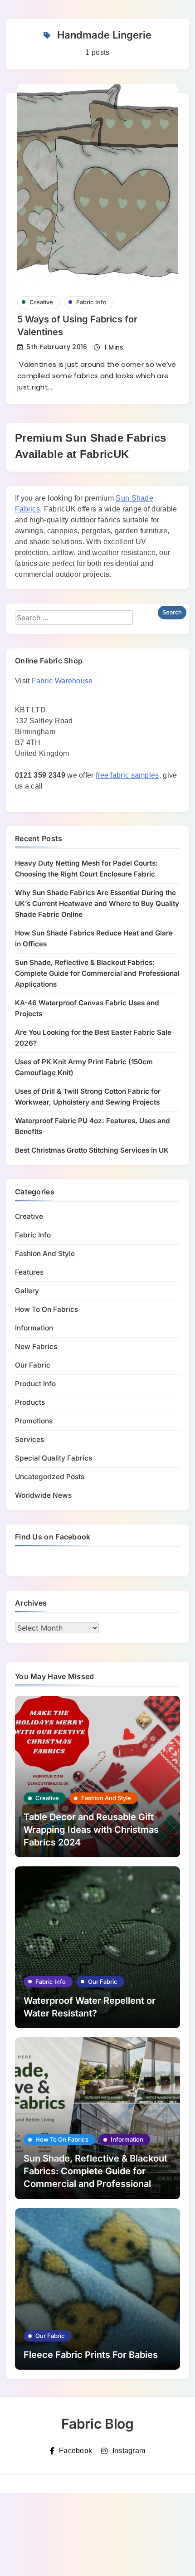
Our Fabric (33, 1365)
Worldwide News (43, 1495)
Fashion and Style (45, 1254)
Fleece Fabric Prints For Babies (91, 2355)
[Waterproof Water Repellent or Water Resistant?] (97, 1947)
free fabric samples (127, 775)
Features (29, 1272)
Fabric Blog (97, 2424)
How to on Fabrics (46, 1309)
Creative (41, 302)
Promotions (34, 1421)
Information (34, 1328)
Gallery (27, 1291)
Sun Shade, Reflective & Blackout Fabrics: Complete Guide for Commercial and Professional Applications (97, 973)
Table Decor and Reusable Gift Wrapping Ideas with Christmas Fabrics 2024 (91, 1830)
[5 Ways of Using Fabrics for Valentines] (97, 184)
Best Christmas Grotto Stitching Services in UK (92, 1150)
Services (29, 1439)
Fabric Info (91, 302)
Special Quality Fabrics (54, 1458)
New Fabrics (36, 1346)
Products (30, 1402)
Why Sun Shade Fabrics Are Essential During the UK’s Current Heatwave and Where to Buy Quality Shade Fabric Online (97, 903)
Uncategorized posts (50, 1477)
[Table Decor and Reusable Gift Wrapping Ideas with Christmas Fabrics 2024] (97, 1777)
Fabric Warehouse (62, 681)
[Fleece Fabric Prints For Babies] (97, 2289)
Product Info (35, 1384)
